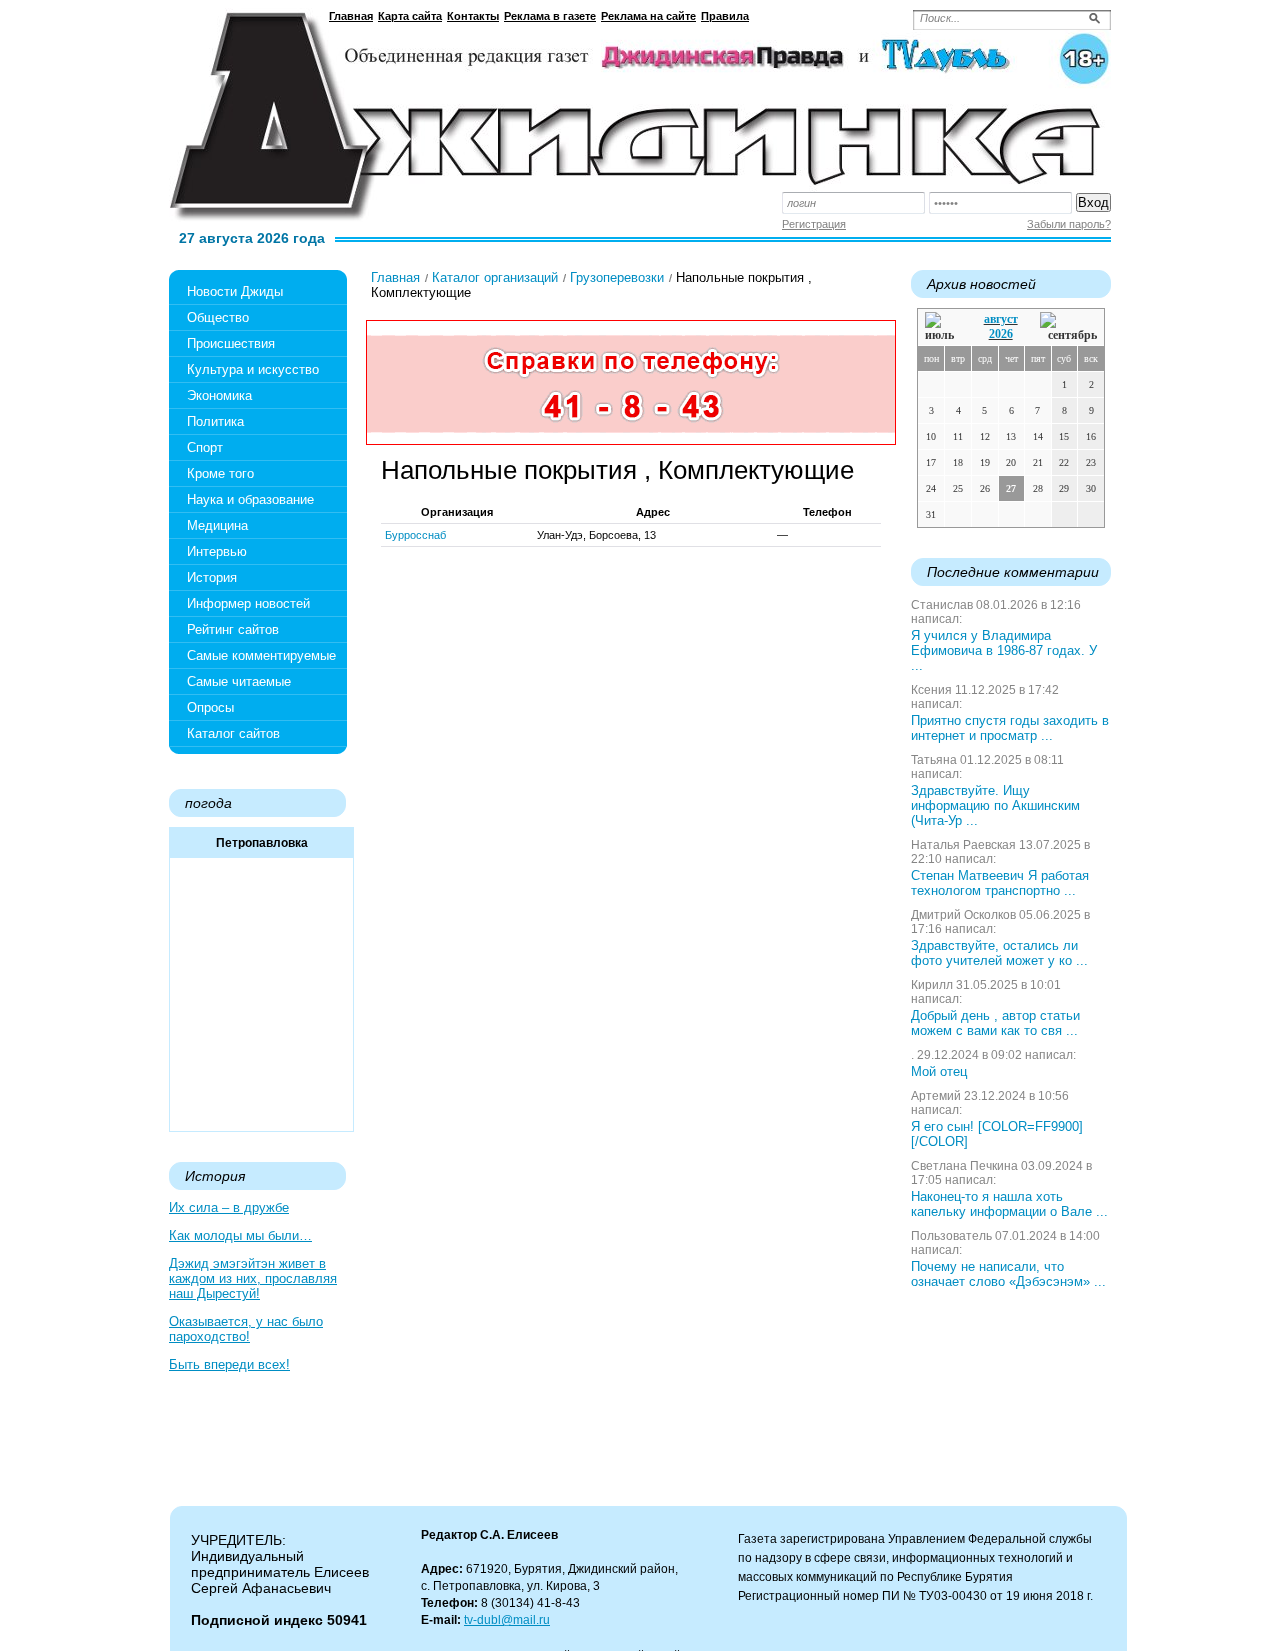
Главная (351, 16)
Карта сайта (410, 16)
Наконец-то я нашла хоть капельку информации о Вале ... (1009, 1204)
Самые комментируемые (261, 655)
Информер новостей (248, 603)
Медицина (217, 525)
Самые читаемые (239, 681)
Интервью (217, 551)
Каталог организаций (495, 277)
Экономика (219, 395)
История (212, 577)
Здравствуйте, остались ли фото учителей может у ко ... (999, 953)
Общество (218, 317)
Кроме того (220, 473)
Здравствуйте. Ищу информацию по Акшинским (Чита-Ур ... (995, 805)
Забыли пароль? (1069, 224)
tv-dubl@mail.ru (507, 1620)
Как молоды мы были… (240, 1235)
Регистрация (814, 224)
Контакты (473, 16)
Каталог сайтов (233, 733)
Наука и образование (250, 499)
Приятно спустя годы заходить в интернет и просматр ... (1010, 728)
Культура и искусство (253, 369)
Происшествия (231, 343)
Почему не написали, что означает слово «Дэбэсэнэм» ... (1008, 1274)
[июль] (943, 327)
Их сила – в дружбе (229, 1207)
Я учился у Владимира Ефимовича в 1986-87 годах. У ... (1004, 650)
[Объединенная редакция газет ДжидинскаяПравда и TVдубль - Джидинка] (640, 108)
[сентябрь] (1068, 327)
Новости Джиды (235, 291)
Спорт (205, 447)
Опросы (210, 707)
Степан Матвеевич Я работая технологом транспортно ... (1000, 883)
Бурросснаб (415, 535)
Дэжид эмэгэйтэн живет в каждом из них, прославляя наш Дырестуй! (253, 1278)
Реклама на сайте (648, 16)
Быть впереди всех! (229, 1364)
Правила (725, 16)
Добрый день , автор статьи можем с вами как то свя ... (995, 1023)
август (1001, 319)
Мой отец (939, 1071)
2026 (1001, 334)
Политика (215, 421)
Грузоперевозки (617, 277)
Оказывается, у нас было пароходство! (246, 1329)
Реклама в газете (550, 16)
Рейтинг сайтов (233, 629)
